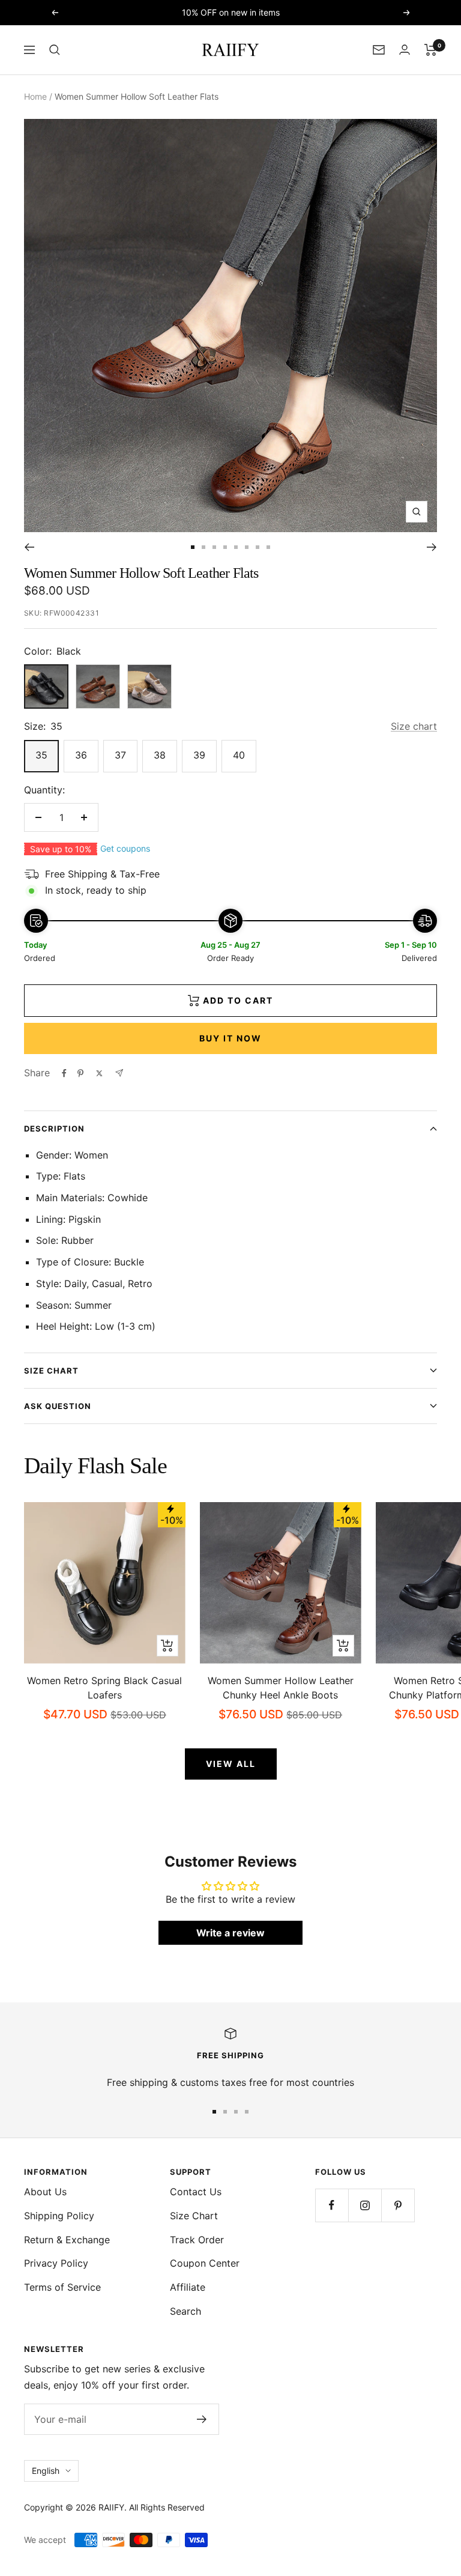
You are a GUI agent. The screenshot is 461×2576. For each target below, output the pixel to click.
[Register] (202, 2419)
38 (160, 755)
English (46, 2471)
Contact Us (196, 2192)
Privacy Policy (56, 2263)
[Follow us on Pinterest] (398, 2205)
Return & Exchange (67, 2240)
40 (239, 755)
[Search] (55, 50)
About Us (45, 2192)
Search (185, 2311)
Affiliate (188, 2287)
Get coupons (125, 848)
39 (199, 755)
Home (35, 96)
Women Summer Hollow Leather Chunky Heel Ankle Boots (281, 1688)
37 (120, 755)
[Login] (405, 50)
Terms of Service (62, 2287)
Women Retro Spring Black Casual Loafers (104, 1688)
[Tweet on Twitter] (99, 1073)
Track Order (197, 2240)
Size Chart (51, 1371)
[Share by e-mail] (119, 1073)
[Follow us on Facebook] (332, 2205)
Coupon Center (205, 2263)
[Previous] (29, 547)
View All (231, 1764)
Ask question (58, 1406)
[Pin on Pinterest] (80, 1073)
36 (81, 755)
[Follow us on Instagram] (365, 2205)
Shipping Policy (59, 2216)
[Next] (432, 547)
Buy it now (230, 1038)
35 (41, 755)
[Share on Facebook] (64, 1073)
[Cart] (431, 50)
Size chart (414, 726)
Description (54, 1129)
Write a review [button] (230, 1933)
